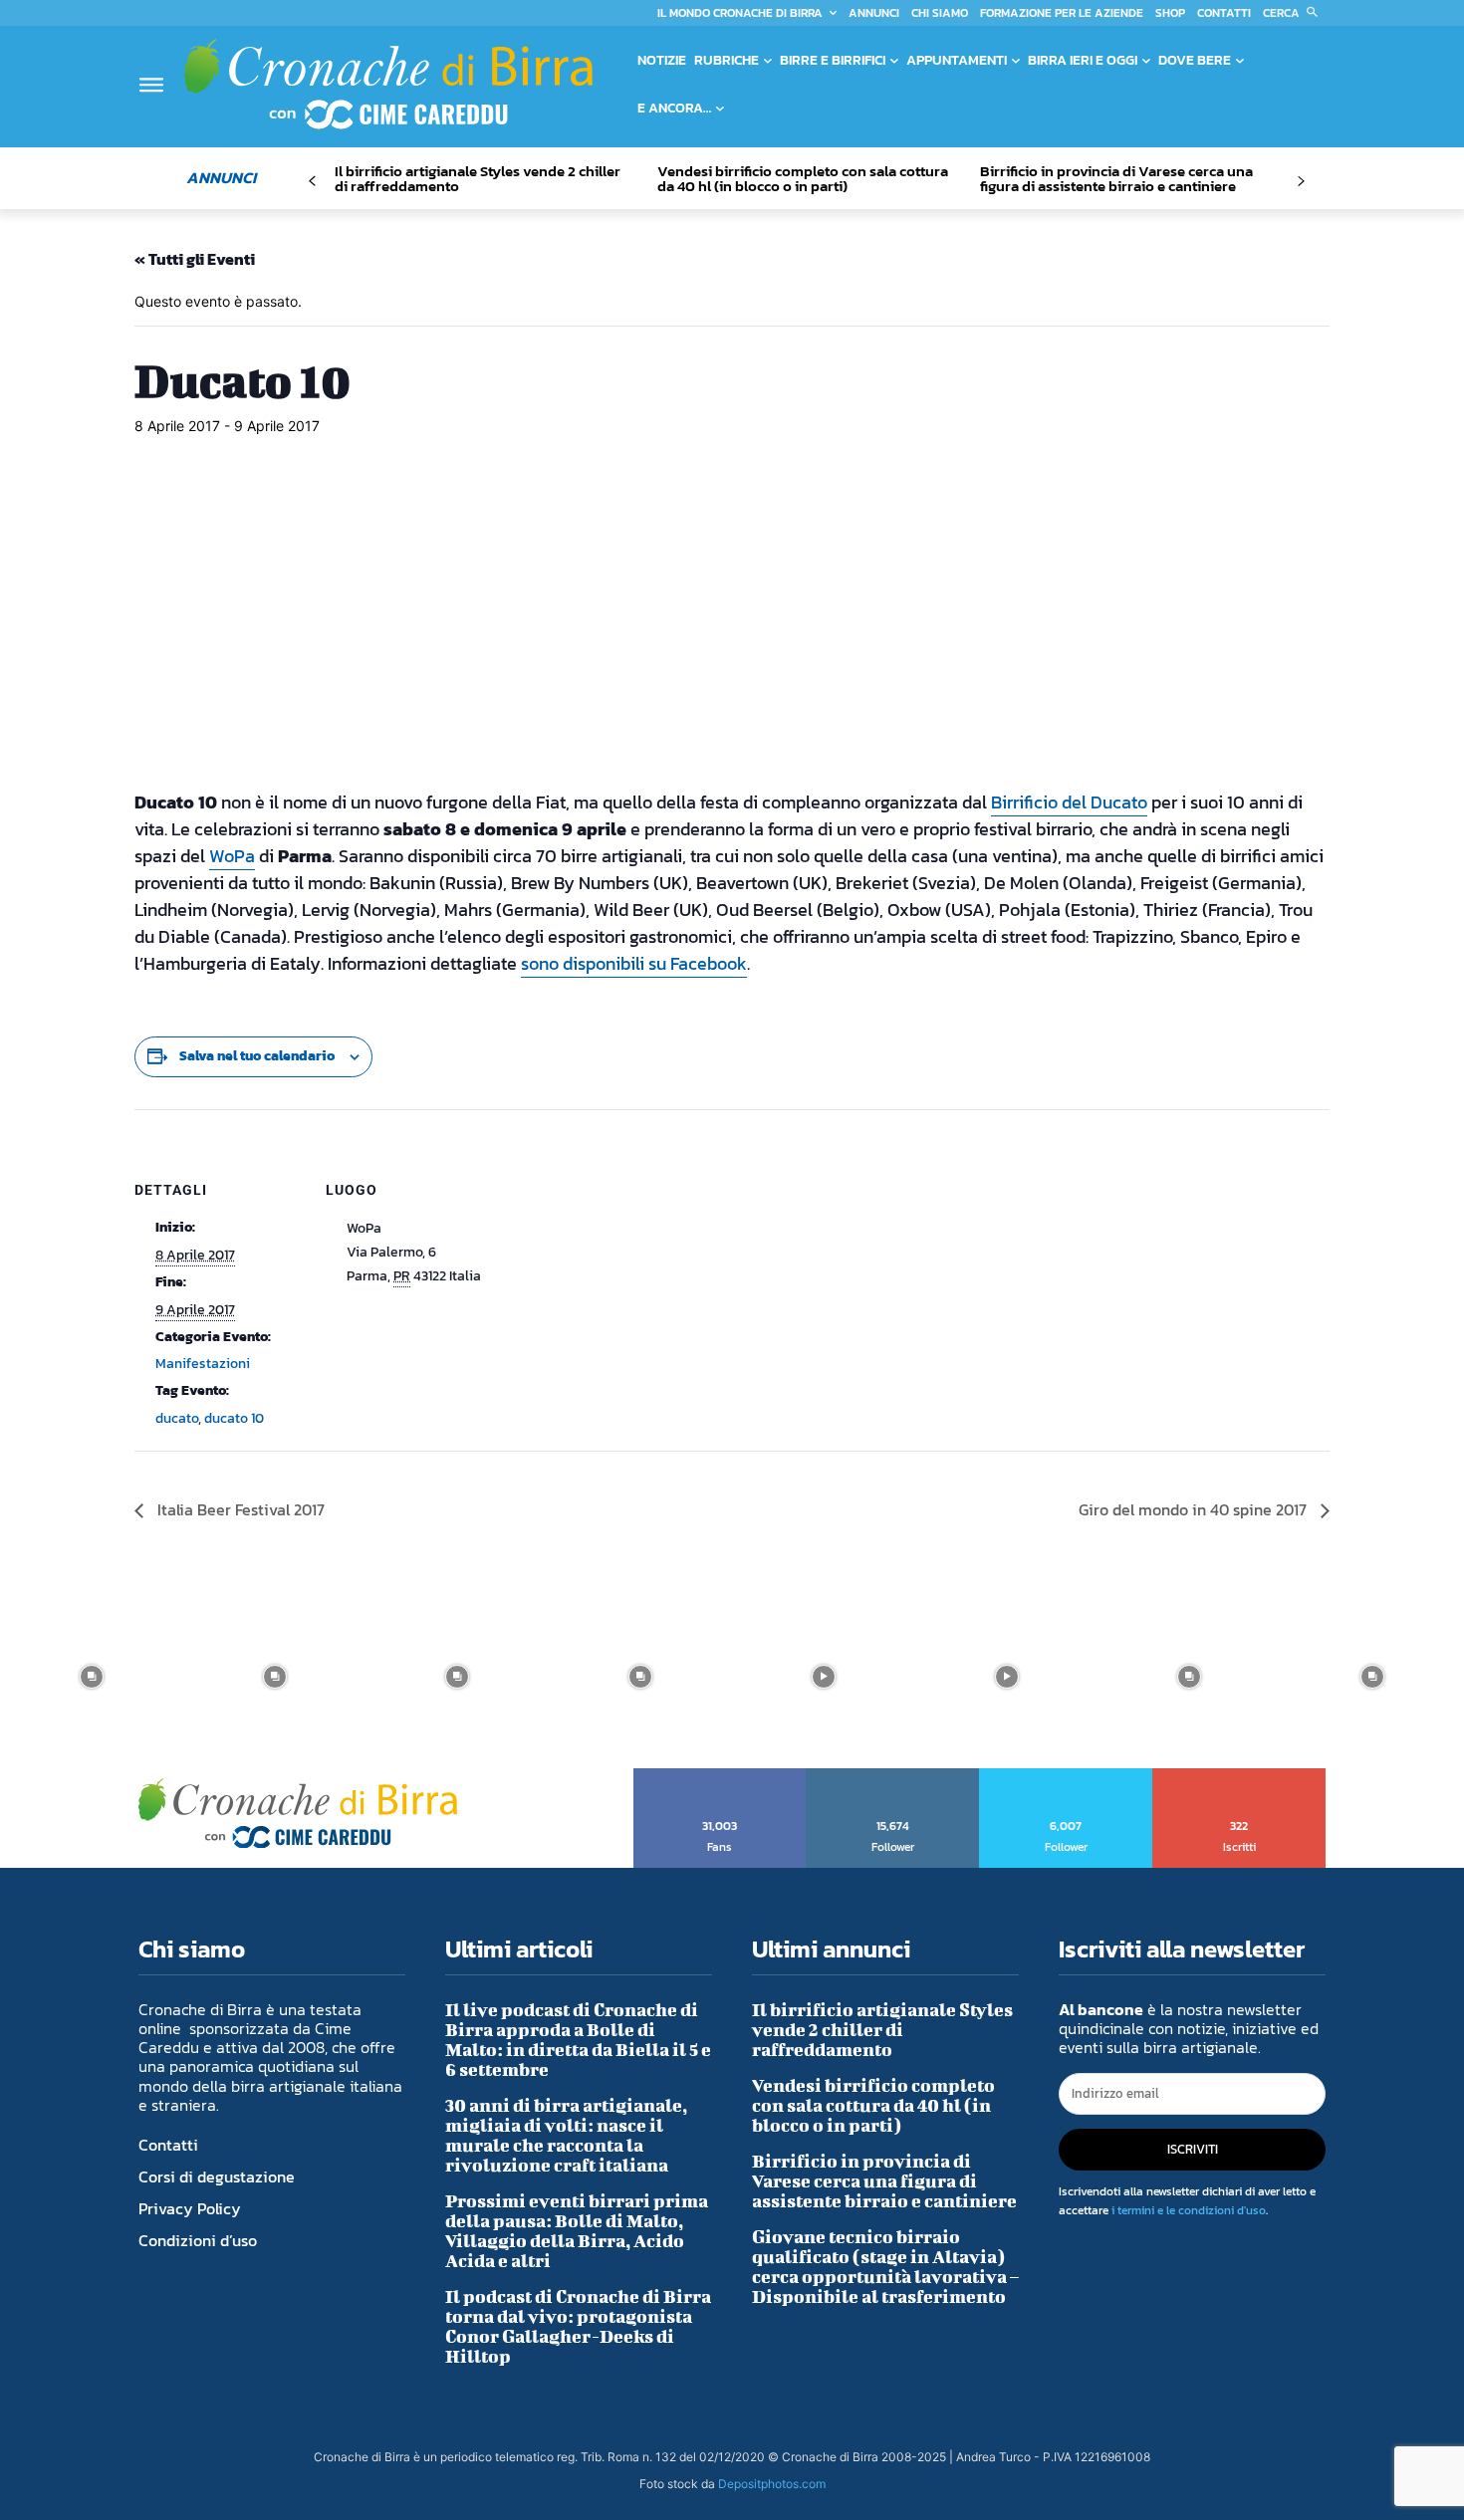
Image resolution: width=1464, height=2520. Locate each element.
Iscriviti (1239, 1775)
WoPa (232, 856)
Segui (893, 1775)
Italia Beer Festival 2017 (239, 1509)
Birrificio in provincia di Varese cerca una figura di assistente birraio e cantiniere (1116, 178)
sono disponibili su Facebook (634, 963)
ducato (177, 1418)
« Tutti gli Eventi (195, 259)
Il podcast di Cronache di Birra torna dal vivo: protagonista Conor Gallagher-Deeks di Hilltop (578, 2326)
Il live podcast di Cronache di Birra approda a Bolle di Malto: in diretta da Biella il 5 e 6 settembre (578, 2040)
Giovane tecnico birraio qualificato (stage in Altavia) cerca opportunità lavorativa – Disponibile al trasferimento (885, 2267)
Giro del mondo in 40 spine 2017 (1195, 1509)
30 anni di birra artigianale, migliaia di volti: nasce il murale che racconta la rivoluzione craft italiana (566, 2135)
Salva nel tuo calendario (257, 1056)
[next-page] (1300, 182)
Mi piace (721, 1775)
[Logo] (388, 84)
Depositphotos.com (772, 2484)
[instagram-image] (92, 1677)
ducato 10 (234, 1418)
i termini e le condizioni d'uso (1189, 2210)
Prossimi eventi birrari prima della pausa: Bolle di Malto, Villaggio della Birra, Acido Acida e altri (577, 2231)
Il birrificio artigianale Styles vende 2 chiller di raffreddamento (478, 178)
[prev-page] (312, 182)
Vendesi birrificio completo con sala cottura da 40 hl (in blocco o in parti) (803, 178)
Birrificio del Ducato (1069, 802)
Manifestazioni (203, 1364)
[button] (1294, 13)
